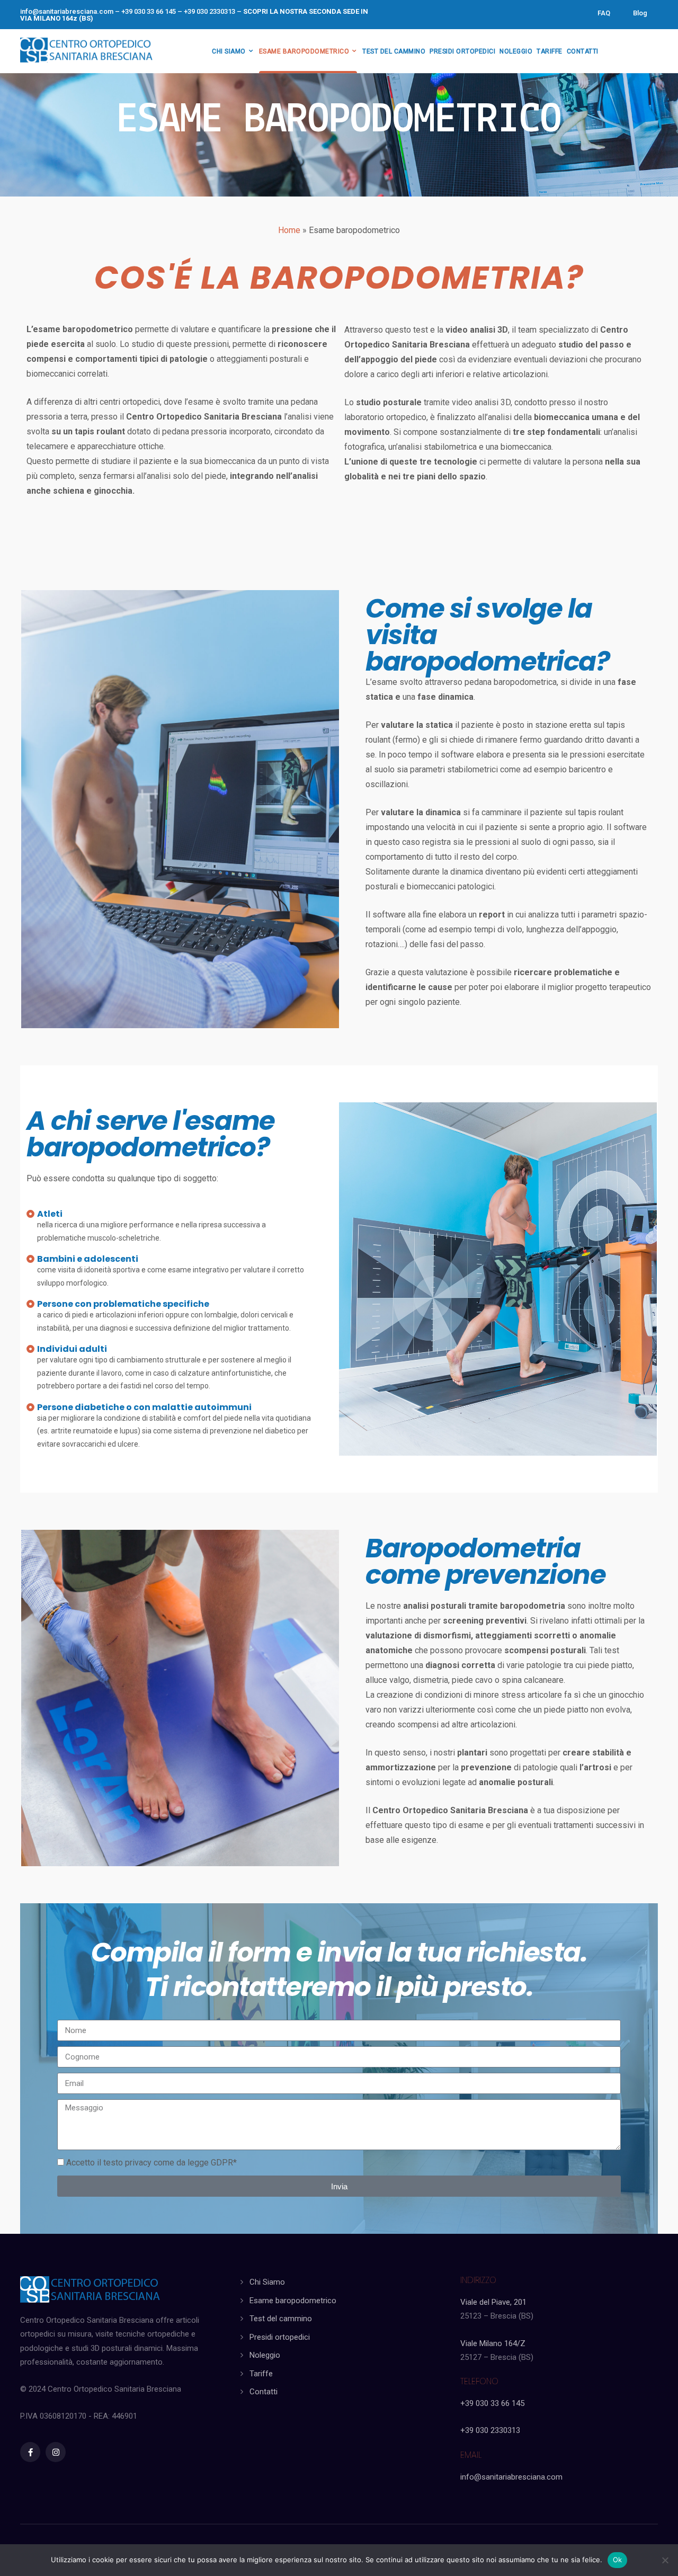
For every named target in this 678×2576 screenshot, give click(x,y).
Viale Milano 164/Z (493, 2343)
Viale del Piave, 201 (493, 2302)
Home (289, 230)
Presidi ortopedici (280, 2337)
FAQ (604, 13)
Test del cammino (281, 2319)
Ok (618, 2560)
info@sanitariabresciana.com (67, 11)
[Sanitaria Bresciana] (86, 49)
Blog (640, 13)
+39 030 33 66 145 (492, 2403)
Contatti (264, 2392)
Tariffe (261, 2374)
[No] (665, 2560)
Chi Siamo (267, 2282)
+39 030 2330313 (490, 2430)
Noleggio (265, 2355)
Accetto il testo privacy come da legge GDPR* (151, 2163)
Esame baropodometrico (293, 2301)
